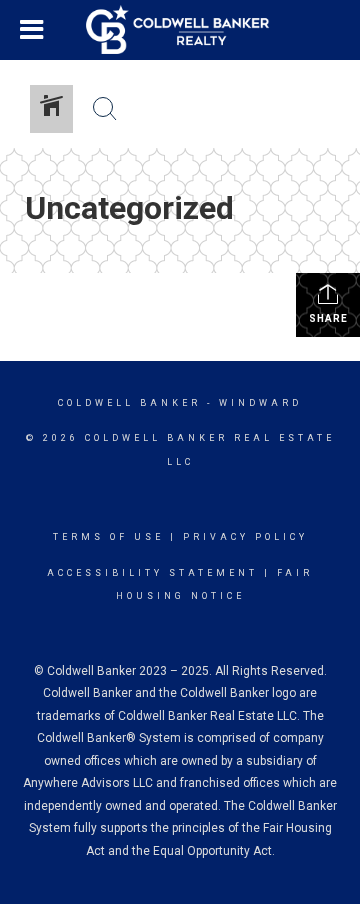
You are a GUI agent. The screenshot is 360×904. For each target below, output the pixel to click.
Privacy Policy (245, 537)
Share (328, 318)
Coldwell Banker (129, 403)
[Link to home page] (180, 30)
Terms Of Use (108, 537)
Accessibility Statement (152, 573)
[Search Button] (105, 109)
